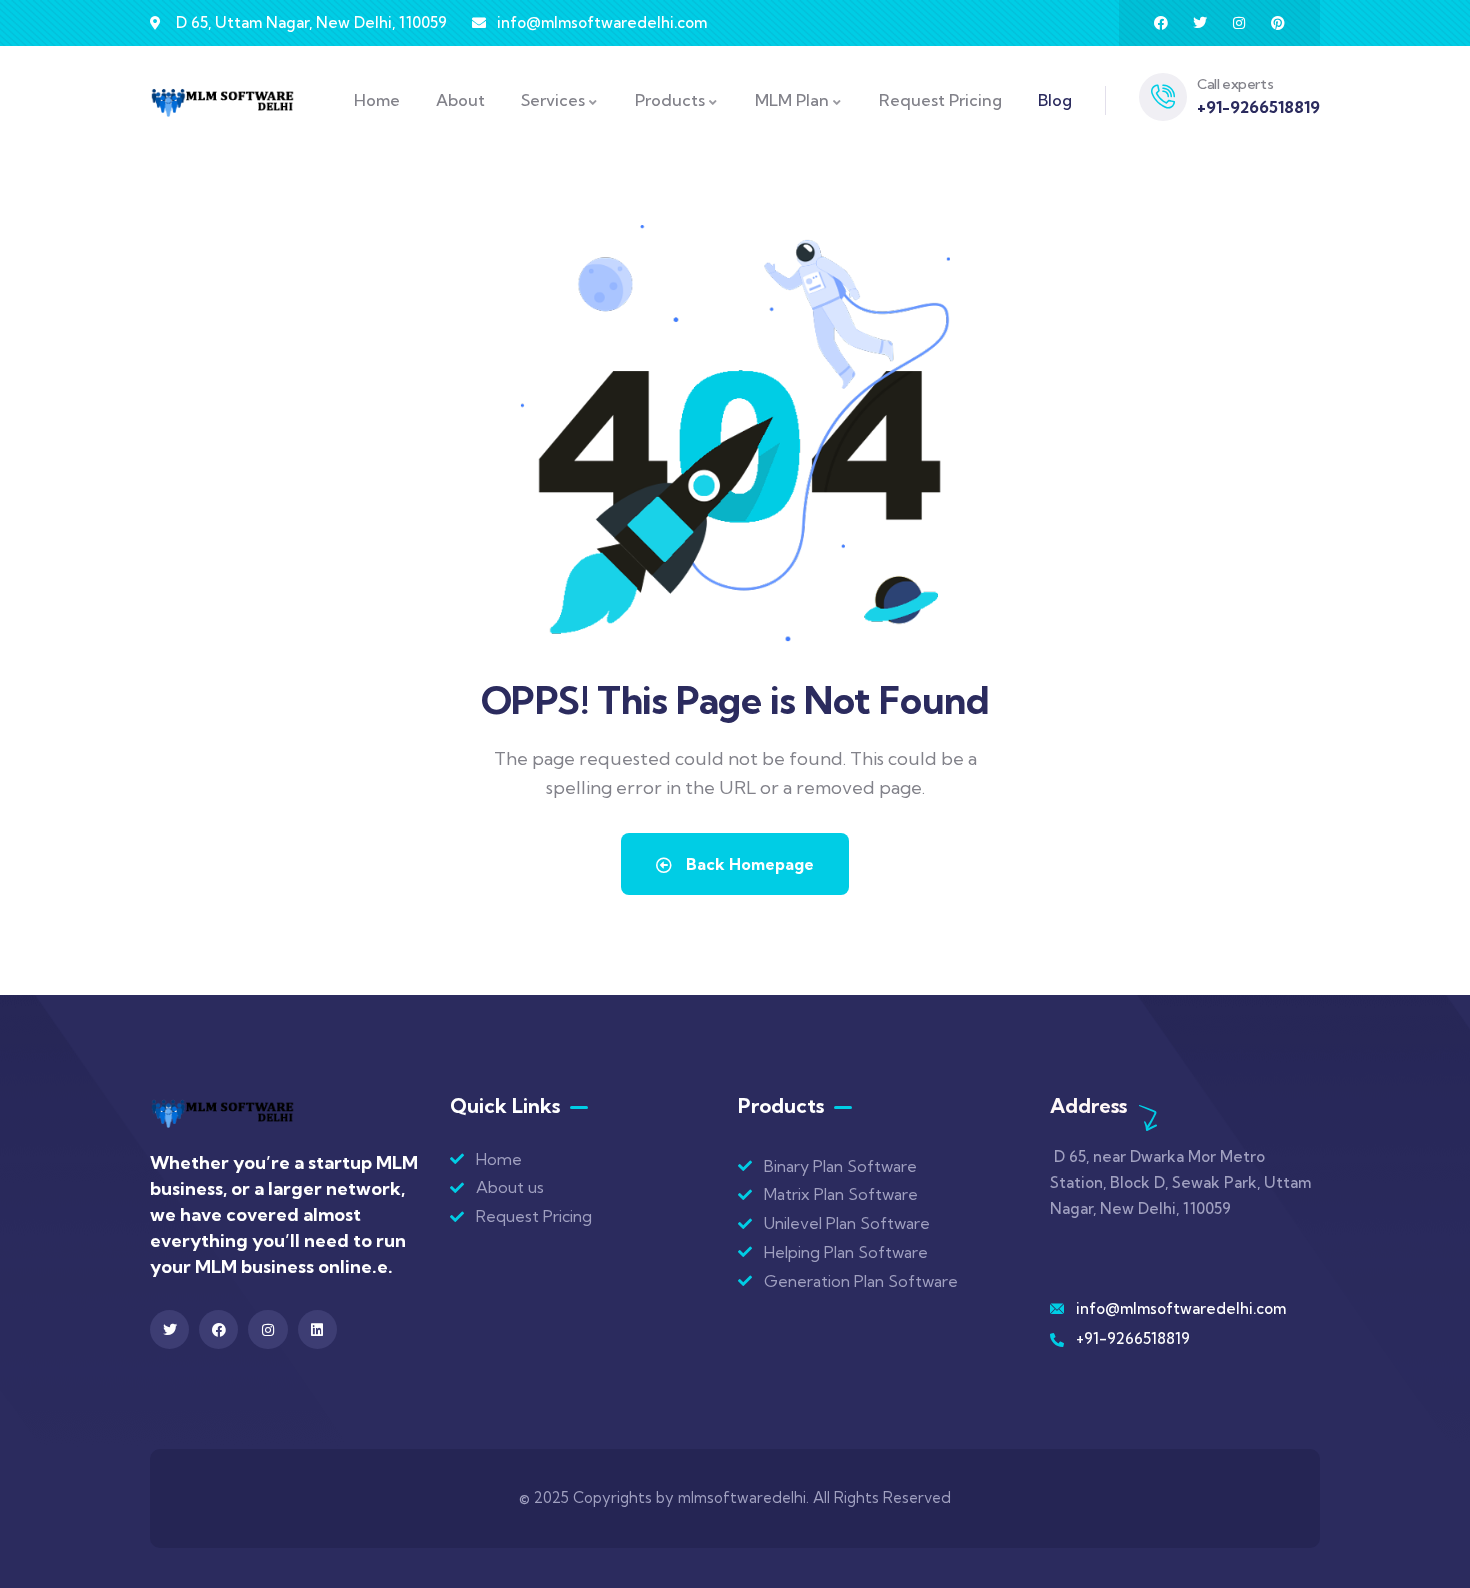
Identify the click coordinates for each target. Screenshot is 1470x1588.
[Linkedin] (317, 1329)
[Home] (222, 101)
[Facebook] (1161, 23)
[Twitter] (1200, 23)
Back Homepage (748, 864)
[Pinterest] (1278, 23)
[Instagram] (1239, 23)
